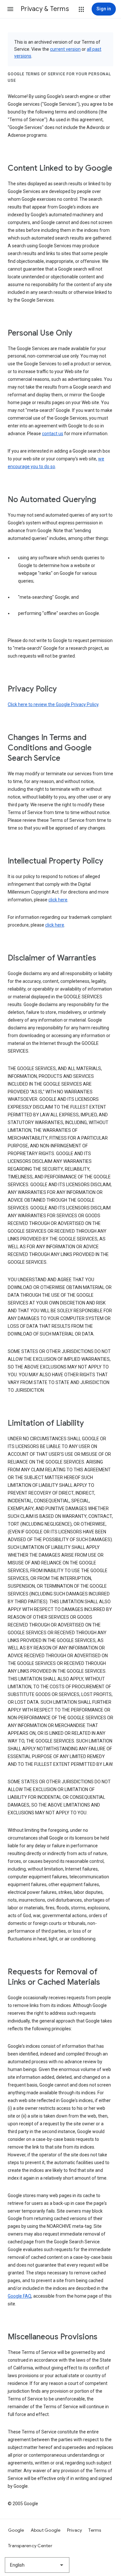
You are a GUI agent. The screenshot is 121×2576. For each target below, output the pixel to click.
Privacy (75, 2530)
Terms (95, 2530)
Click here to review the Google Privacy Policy (53, 704)
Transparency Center (30, 2546)
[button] (10, 9)
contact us (53, 434)
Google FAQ (20, 2296)
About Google (46, 2530)
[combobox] (37, 2565)
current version (65, 49)
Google (16, 2530)
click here (58, 900)
